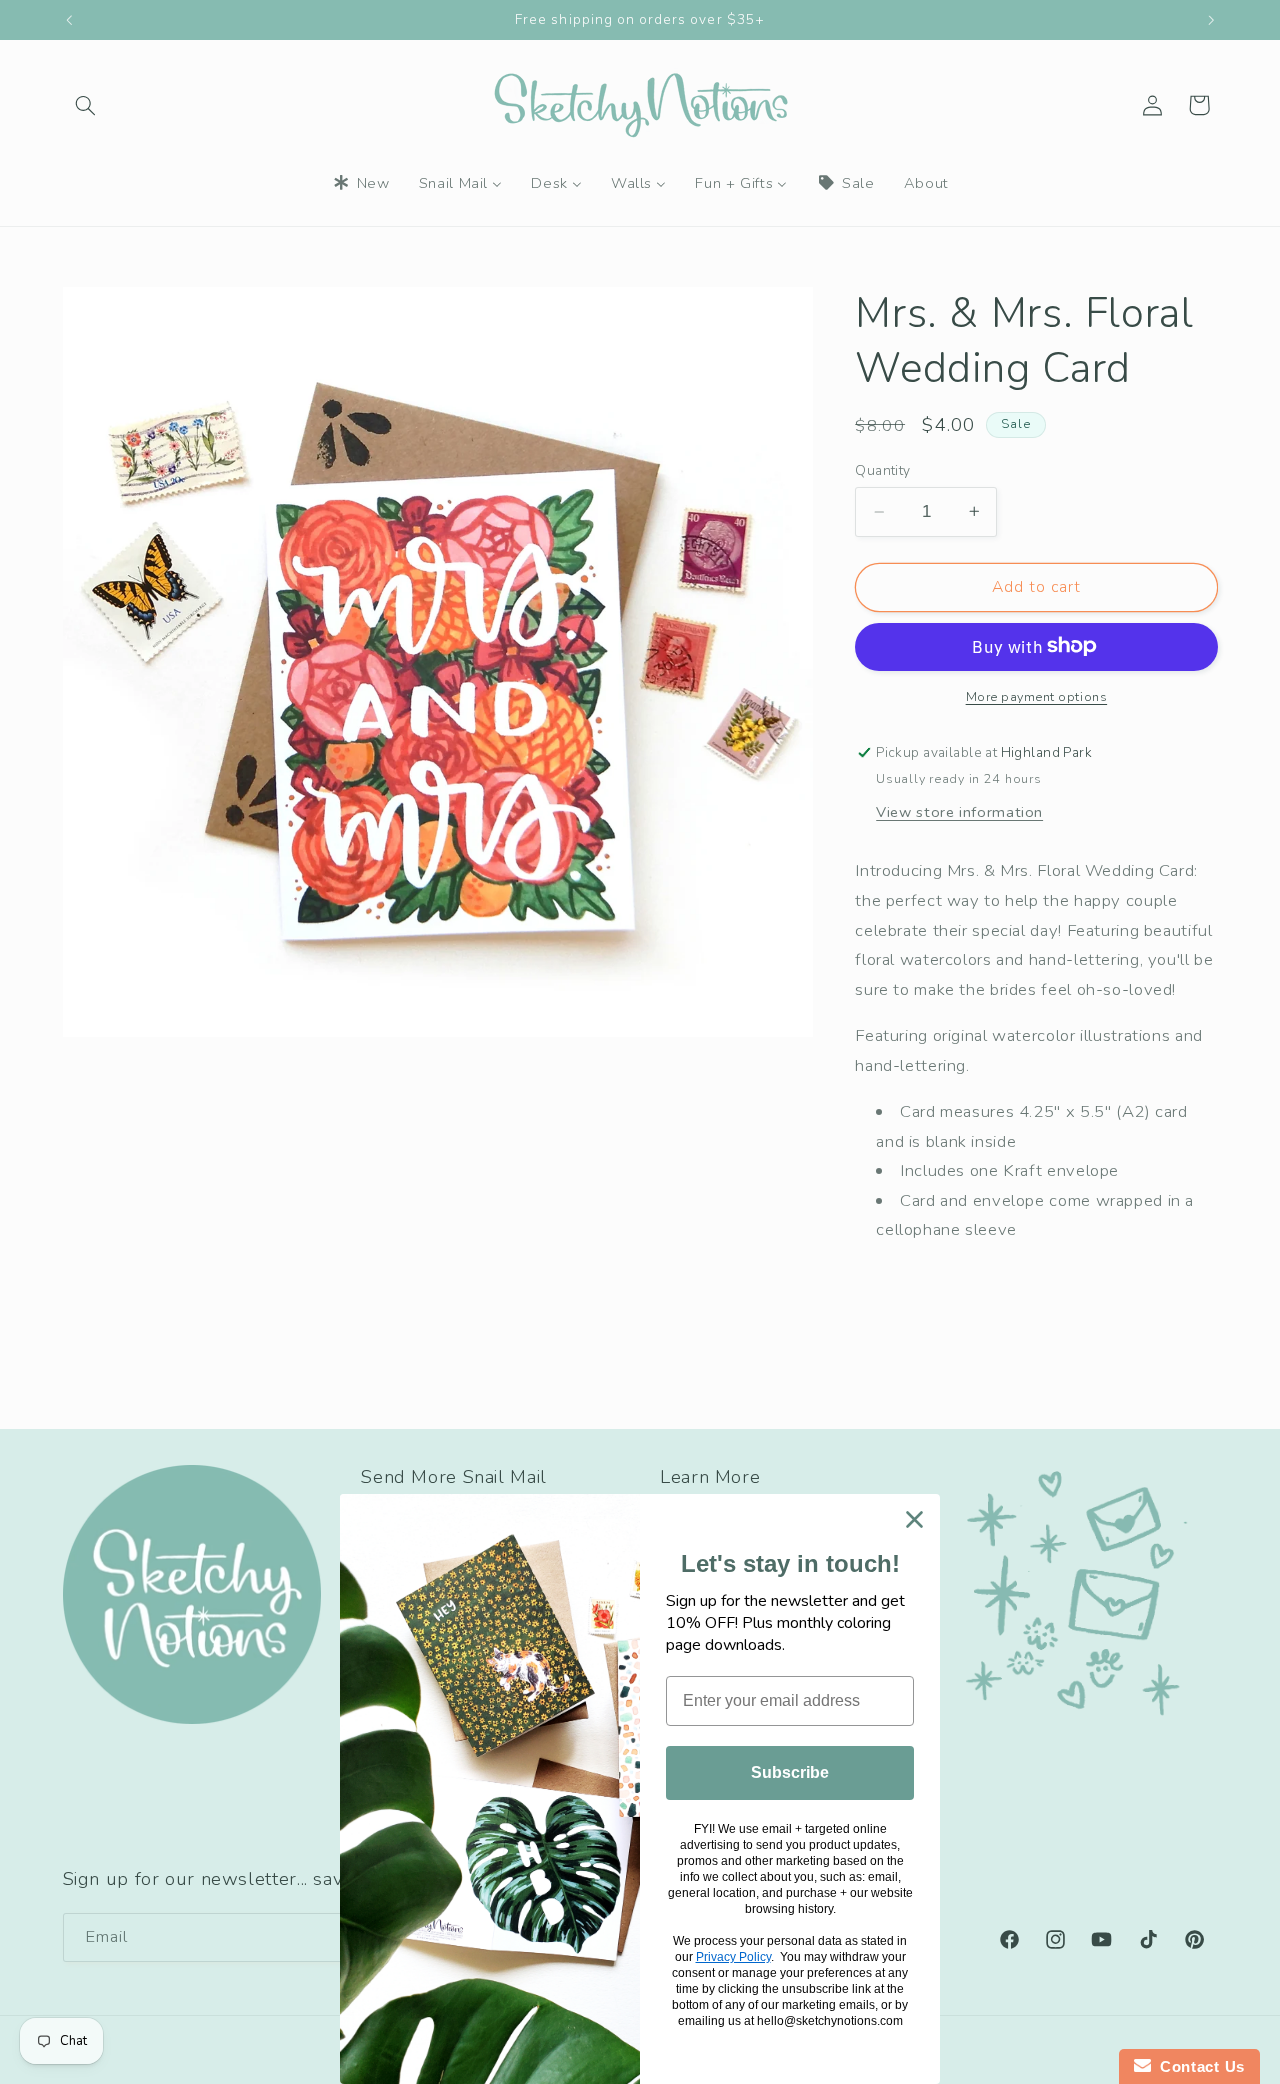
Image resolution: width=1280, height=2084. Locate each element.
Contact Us (1198, 2066)
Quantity (882, 470)
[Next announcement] (1211, 20)
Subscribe (790, 1772)
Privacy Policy (733, 1957)
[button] (86, 105)
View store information (959, 811)
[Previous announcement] (69, 20)
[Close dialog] (914, 1519)
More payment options (1037, 695)
